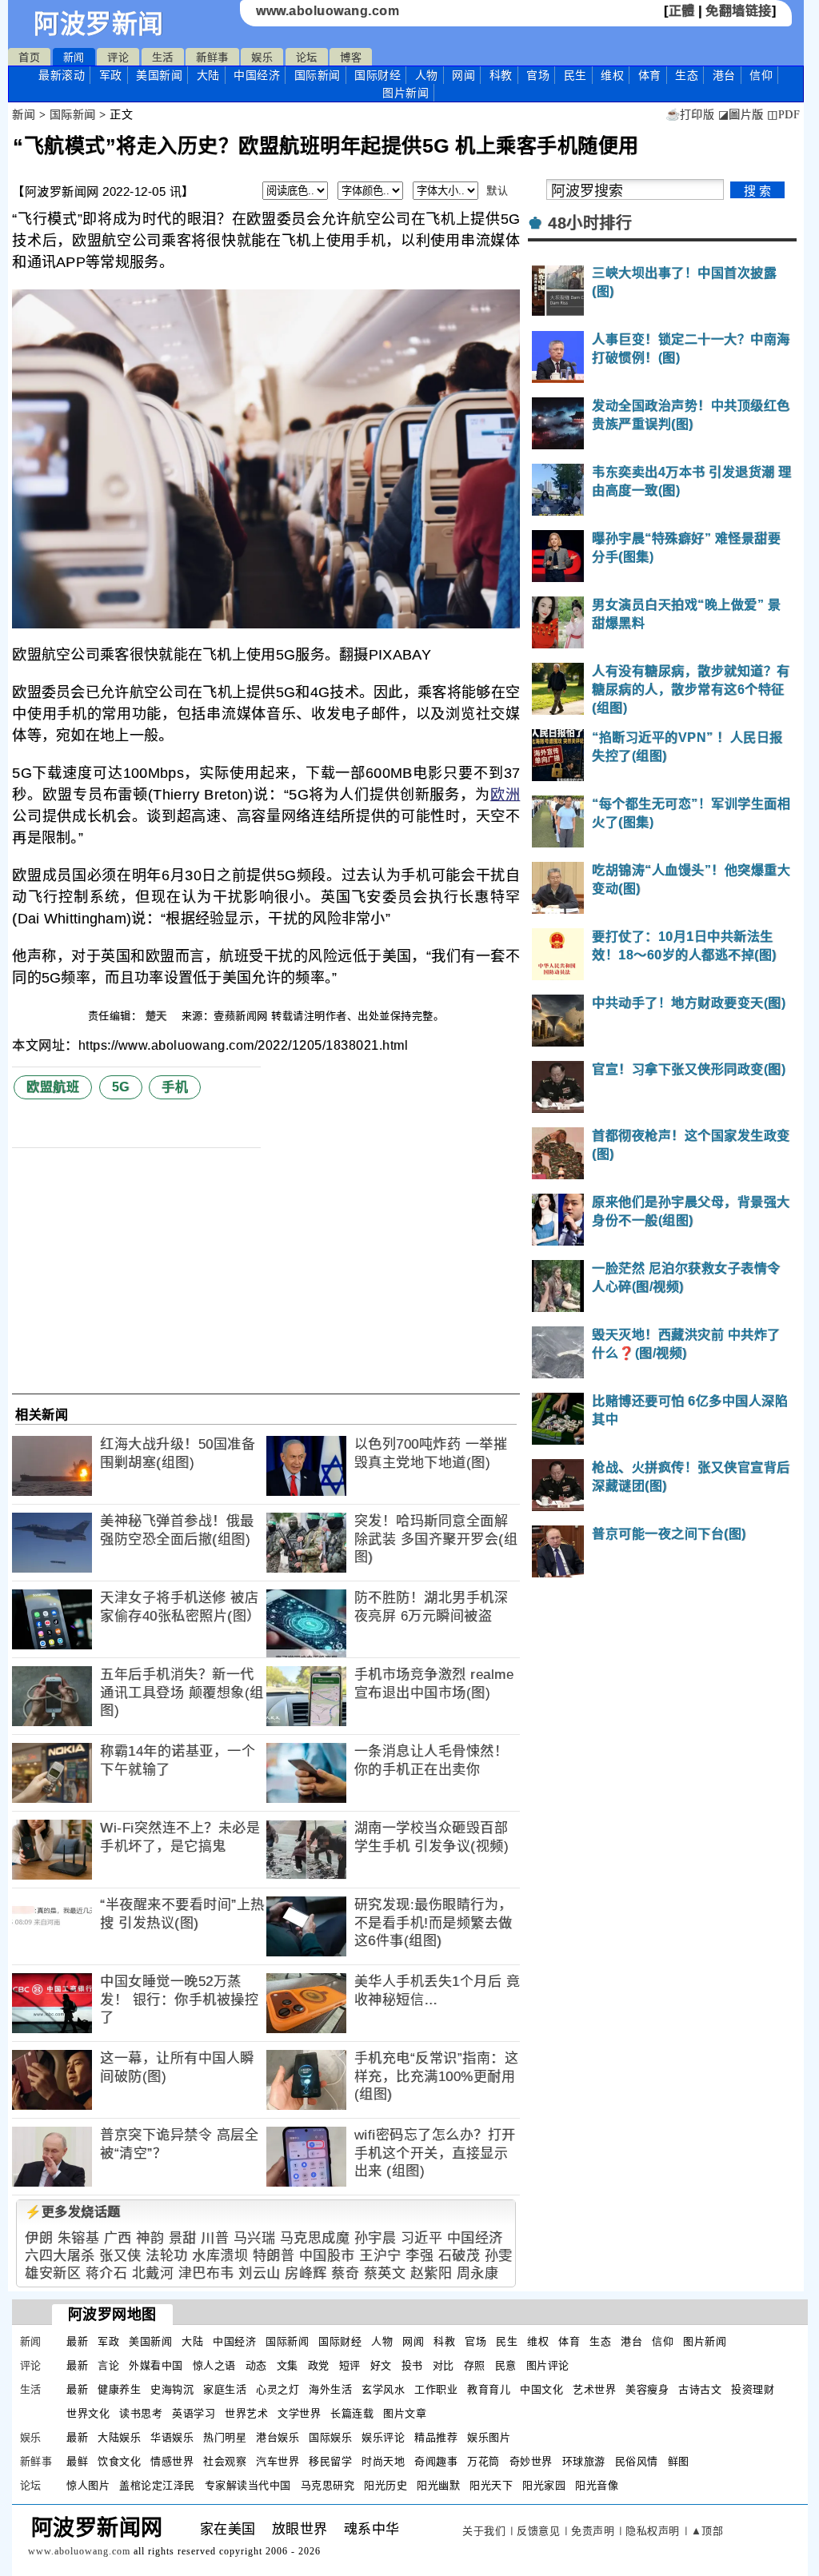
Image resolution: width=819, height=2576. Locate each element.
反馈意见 (538, 2531)
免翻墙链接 (739, 11)
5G (121, 1087)
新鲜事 (212, 57)
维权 (612, 75)
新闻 (74, 57)
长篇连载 (352, 2413)
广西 (118, 2238)
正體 (682, 11)
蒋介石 (107, 2273)
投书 (412, 2365)
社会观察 (225, 2461)
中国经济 (257, 75)
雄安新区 (53, 2273)
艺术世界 (594, 2389)
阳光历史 (386, 2485)
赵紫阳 (431, 2273)
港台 (724, 75)
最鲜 (77, 2461)
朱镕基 (79, 2238)
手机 (175, 1087)
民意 (506, 2365)
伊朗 (39, 2238)
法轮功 (167, 2256)
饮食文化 (119, 2461)
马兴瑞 (255, 2238)
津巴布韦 (206, 2273)
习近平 (422, 2238)
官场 (538, 75)
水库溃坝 (220, 2256)
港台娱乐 (278, 2437)
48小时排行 (590, 223)
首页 (29, 57)
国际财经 (378, 75)
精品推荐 (436, 2437)
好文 (381, 2365)
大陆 (208, 75)
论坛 (307, 57)
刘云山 (260, 2273)
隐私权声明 (653, 2531)
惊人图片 (88, 2485)
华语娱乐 (172, 2437)
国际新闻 (318, 75)
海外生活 (330, 2389)
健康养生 (119, 2389)
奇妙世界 (531, 2461)
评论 (118, 57)
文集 (288, 2365)
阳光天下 (491, 2485)
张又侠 (120, 2256)
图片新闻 (705, 2341)
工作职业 (436, 2389)
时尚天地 (383, 2461)
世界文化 (88, 2413)
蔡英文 (385, 2273)
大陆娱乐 (119, 2437)
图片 (406, 93)
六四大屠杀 (60, 2256)
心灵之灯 (278, 2389)
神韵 (150, 2238)
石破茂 (459, 2256)
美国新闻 (159, 75)
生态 (687, 75)
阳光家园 (544, 2485)
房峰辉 (306, 2273)
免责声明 (593, 2531)
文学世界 (299, 2413)
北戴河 (153, 2273)
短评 (350, 2365)
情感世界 (172, 2461)
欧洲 (505, 795)
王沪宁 (380, 2256)
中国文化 (541, 2389)
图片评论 (548, 2365)
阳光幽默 (438, 2485)
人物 (427, 75)
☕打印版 (690, 115)
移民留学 (330, 2461)
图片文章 (405, 2413)
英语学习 (194, 2413)
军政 (111, 75)
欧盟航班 (53, 1087)
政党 (319, 2365)
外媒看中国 (156, 2365)
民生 (575, 75)
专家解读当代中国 (248, 2485)
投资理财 (753, 2389)
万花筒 (483, 2461)
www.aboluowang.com (328, 11)
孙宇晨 (376, 2238)
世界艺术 (246, 2413)
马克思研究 (328, 2485)
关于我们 (484, 2531)
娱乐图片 (489, 2437)
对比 (443, 2365)
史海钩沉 (172, 2389)
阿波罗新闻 (99, 24)
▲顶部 (707, 2531)
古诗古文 (700, 2389)
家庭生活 (225, 2389)
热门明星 (225, 2437)
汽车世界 (278, 2461)
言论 (108, 2365)
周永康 (478, 2273)
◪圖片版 (741, 115)
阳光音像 (597, 2485)
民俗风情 (637, 2461)
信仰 (761, 75)
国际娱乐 (330, 2437)
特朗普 (274, 2256)
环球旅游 (584, 2461)
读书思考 (141, 2413)
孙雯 (499, 2256)
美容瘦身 (647, 2389)
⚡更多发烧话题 (73, 2212)
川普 (215, 2238)
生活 (163, 57)
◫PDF (783, 115)
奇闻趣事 (436, 2461)
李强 (419, 2256)
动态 (256, 2365)
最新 (62, 75)
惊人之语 (214, 2365)
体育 (650, 75)
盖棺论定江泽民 (157, 2485)
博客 (351, 57)
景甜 (183, 2238)
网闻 (463, 75)
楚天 (158, 1016)
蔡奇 (345, 2273)
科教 (501, 75)
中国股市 (327, 2256)
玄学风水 (383, 2389)
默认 (497, 191)
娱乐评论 (383, 2437)
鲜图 (679, 2461)
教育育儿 (489, 2389)
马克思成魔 (315, 2238)
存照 (475, 2365)
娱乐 (262, 57)
